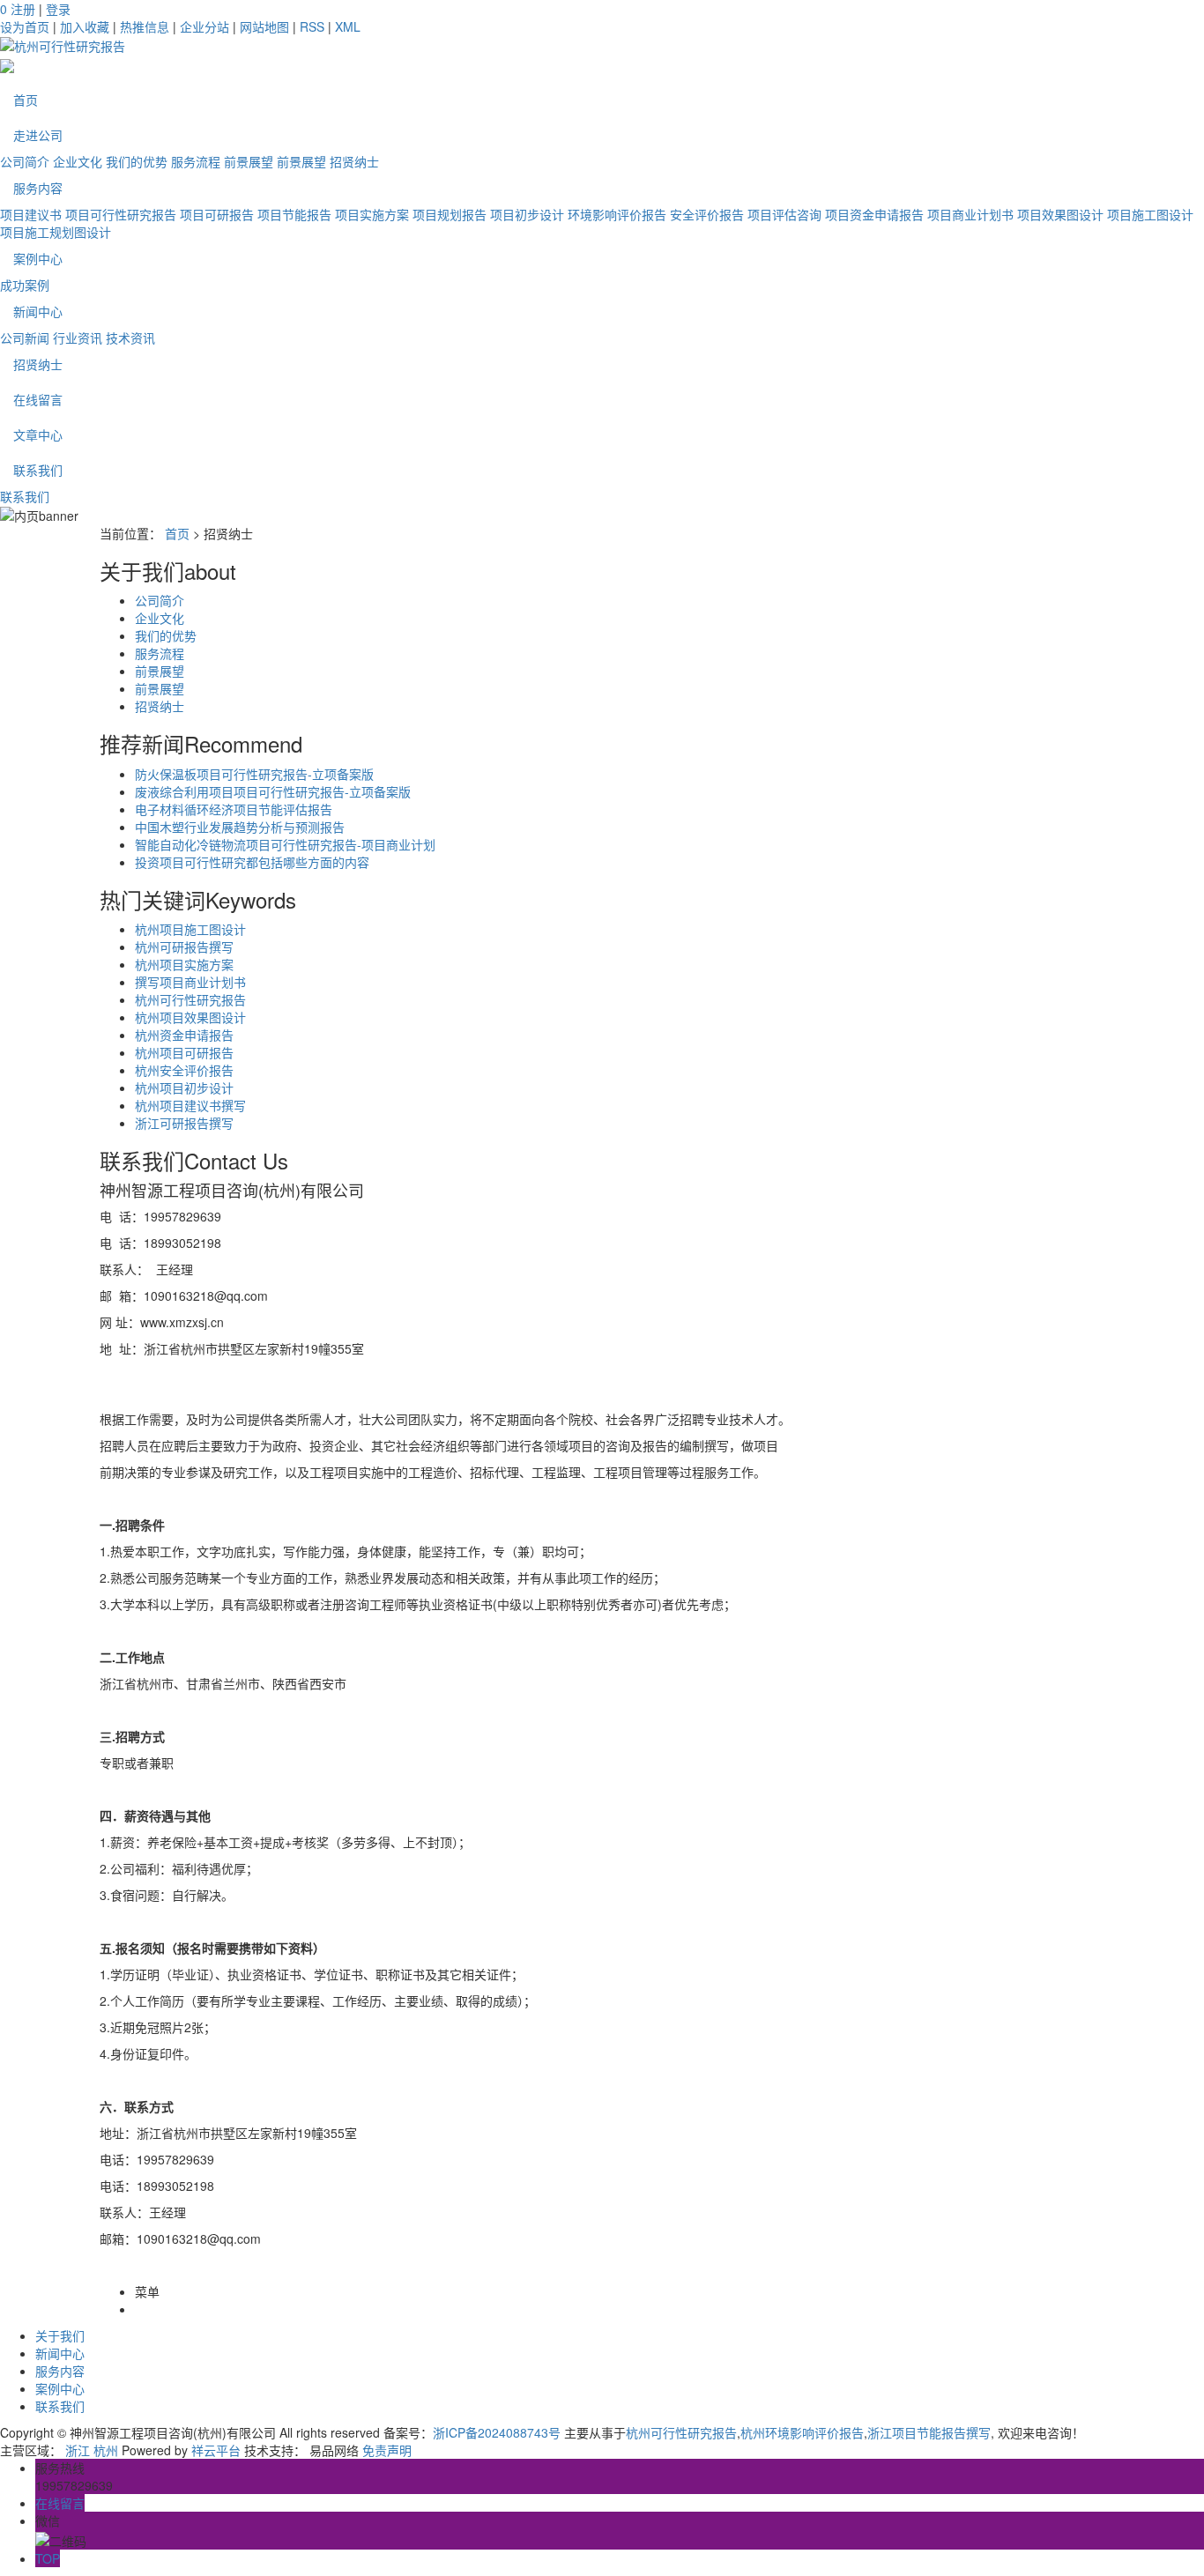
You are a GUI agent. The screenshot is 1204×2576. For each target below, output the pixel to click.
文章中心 (38, 434)
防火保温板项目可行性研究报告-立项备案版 (254, 774)
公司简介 (25, 161)
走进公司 (38, 135)
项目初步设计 (527, 214)
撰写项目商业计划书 (190, 982)
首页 (26, 100)
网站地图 (264, 26)
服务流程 (196, 161)
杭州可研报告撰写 (184, 947)
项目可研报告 (217, 214)
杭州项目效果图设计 (190, 1017)
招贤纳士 (354, 161)
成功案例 (25, 285)
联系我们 (38, 470)
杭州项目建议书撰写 (190, 1105)
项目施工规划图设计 (56, 232)
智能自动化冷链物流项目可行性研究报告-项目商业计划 (285, 844)
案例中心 (38, 258)
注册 (23, 9)
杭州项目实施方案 (184, 964)
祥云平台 (216, 2450)
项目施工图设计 (1150, 214)
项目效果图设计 (1060, 214)
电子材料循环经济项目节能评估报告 (234, 809)
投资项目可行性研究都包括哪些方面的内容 (252, 862)
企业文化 (78, 161)
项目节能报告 (294, 214)
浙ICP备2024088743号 (497, 2432)
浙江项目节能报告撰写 (929, 2432)
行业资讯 (78, 338)
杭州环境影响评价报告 (802, 2432)
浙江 (78, 2450)
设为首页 (25, 26)
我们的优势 (137, 161)
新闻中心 (38, 311)
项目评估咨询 (784, 214)
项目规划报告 (450, 214)
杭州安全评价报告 (184, 1070)
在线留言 (38, 399)
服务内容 (38, 188)
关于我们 (60, 2335)
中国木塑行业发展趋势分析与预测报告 (240, 827)
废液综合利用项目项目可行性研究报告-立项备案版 (273, 791)
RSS (312, 26)
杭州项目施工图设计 (190, 929)
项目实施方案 (372, 214)
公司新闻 (25, 338)
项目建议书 (31, 214)
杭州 (106, 2450)
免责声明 (387, 2450)
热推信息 (145, 26)
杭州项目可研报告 (184, 1052)
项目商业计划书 (970, 214)
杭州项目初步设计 (184, 1088)
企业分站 (204, 26)
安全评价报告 (707, 214)
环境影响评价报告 (617, 214)
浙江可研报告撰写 (184, 1123)
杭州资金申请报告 (184, 1035)
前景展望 (249, 161)
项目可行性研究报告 (121, 214)
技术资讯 (130, 338)
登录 (58, 9)
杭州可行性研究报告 (190, 999)
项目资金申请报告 (874, 214)
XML (348, 26)
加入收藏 (85, 26)
